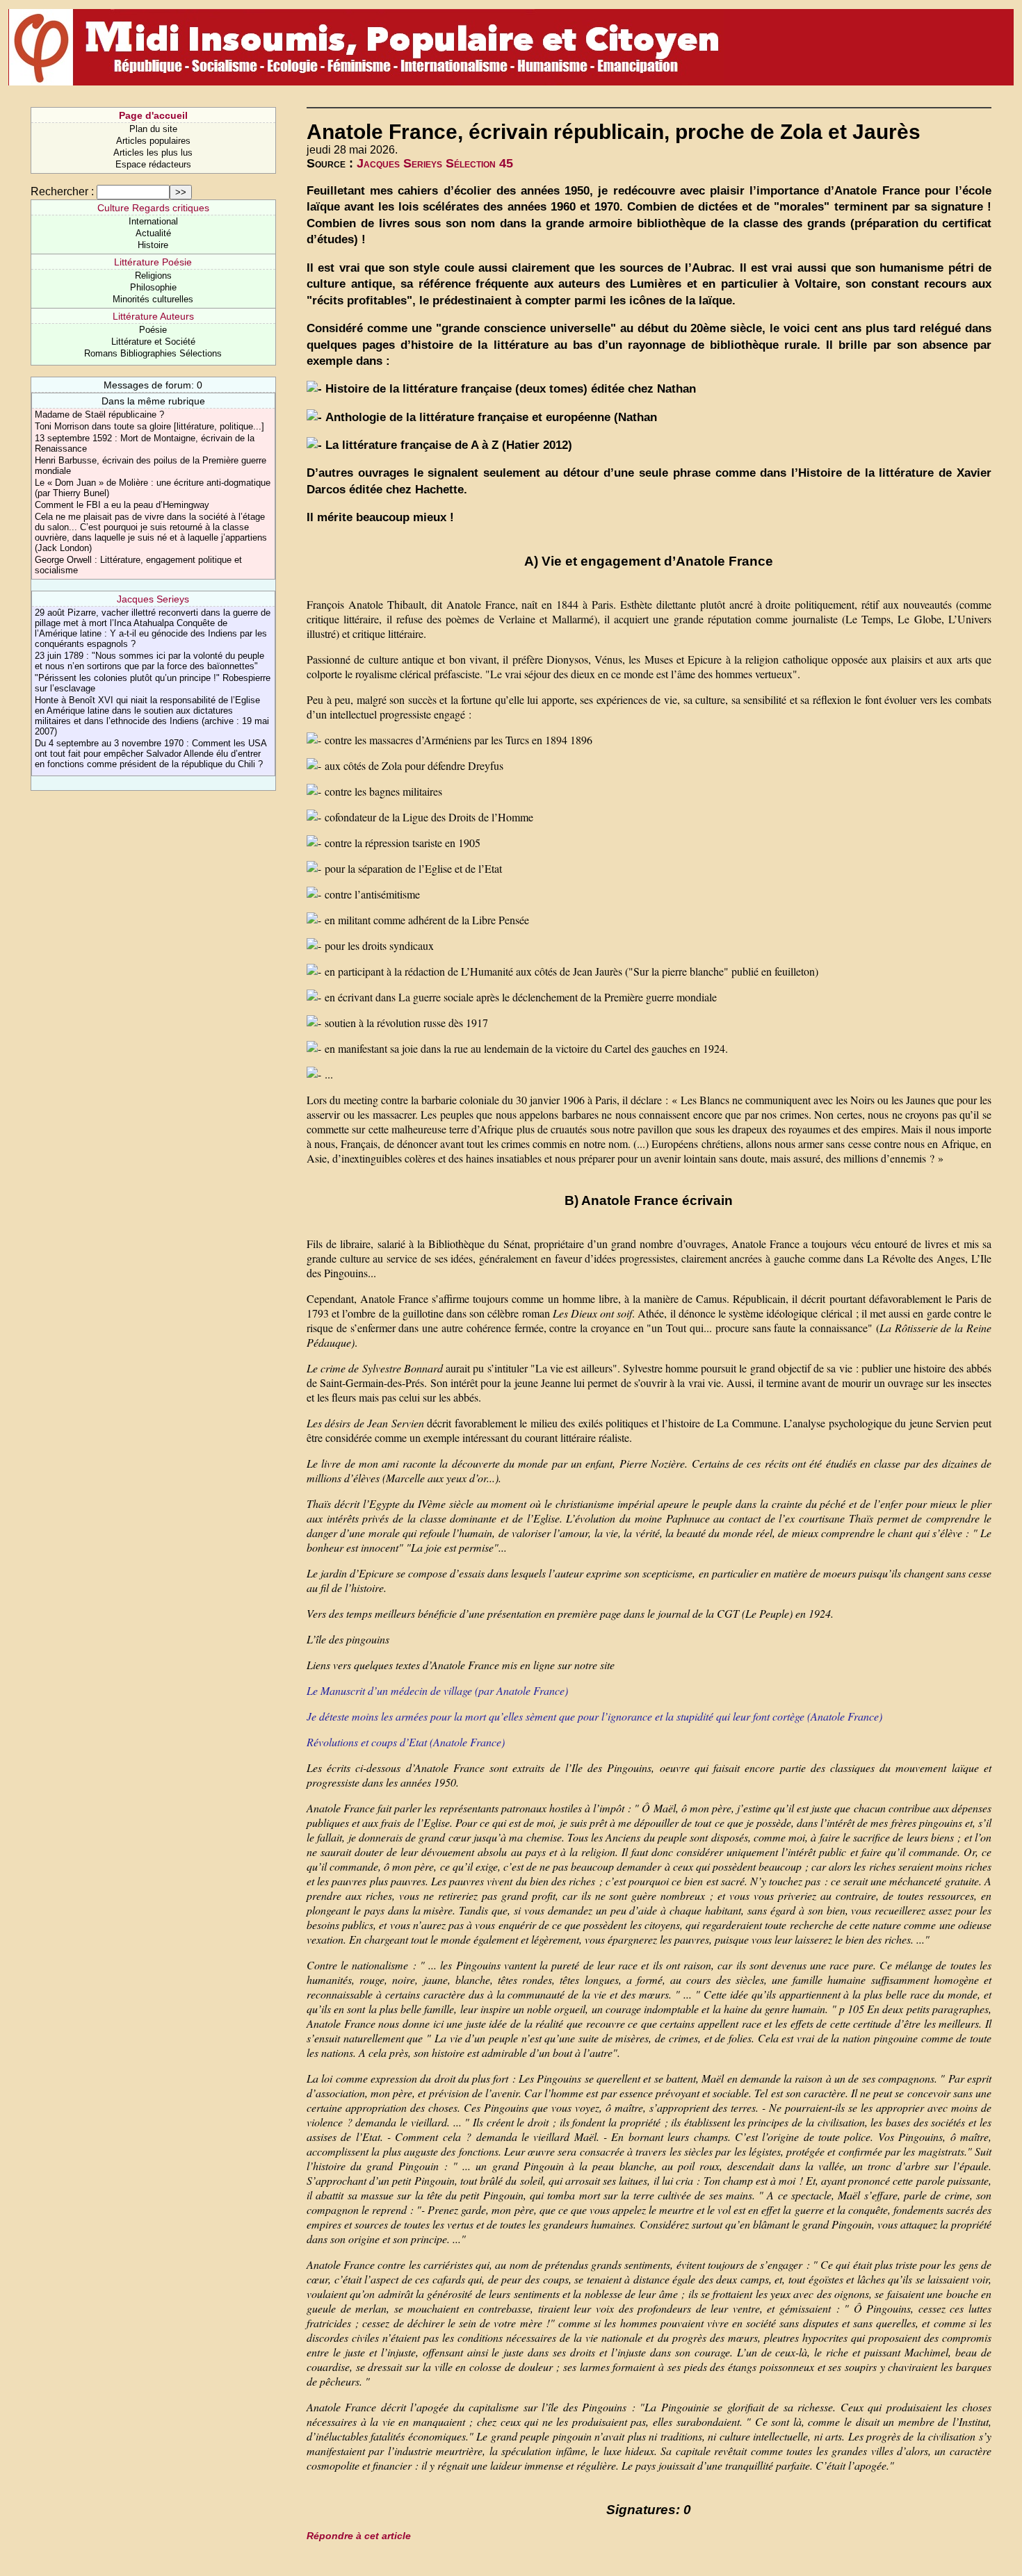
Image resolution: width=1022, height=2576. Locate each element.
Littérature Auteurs (153, 316)
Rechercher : (62, 191)
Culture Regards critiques (153, 208)
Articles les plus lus (153, 153)
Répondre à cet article (359, 2536)
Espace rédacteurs (153, 164)
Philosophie (153, 287)
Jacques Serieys (153, 599)
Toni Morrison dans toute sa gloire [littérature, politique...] (149, 426)
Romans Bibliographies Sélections (153, 353)
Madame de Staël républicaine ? (99, 415)
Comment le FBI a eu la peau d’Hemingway (122, 505)
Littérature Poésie (153, 262)
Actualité (153, 233)
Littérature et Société (153, 342)
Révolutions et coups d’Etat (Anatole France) (406, 1742)
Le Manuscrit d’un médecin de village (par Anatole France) (437, 1690)
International (153, 221)
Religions (153, 276)
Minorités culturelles (153, 299)
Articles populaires (153, 141)
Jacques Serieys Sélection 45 (435, 163)
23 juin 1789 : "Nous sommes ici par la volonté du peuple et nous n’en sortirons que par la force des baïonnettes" (149, 661)
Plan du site (153, 129)
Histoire (153, 245)
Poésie (153, 330)
